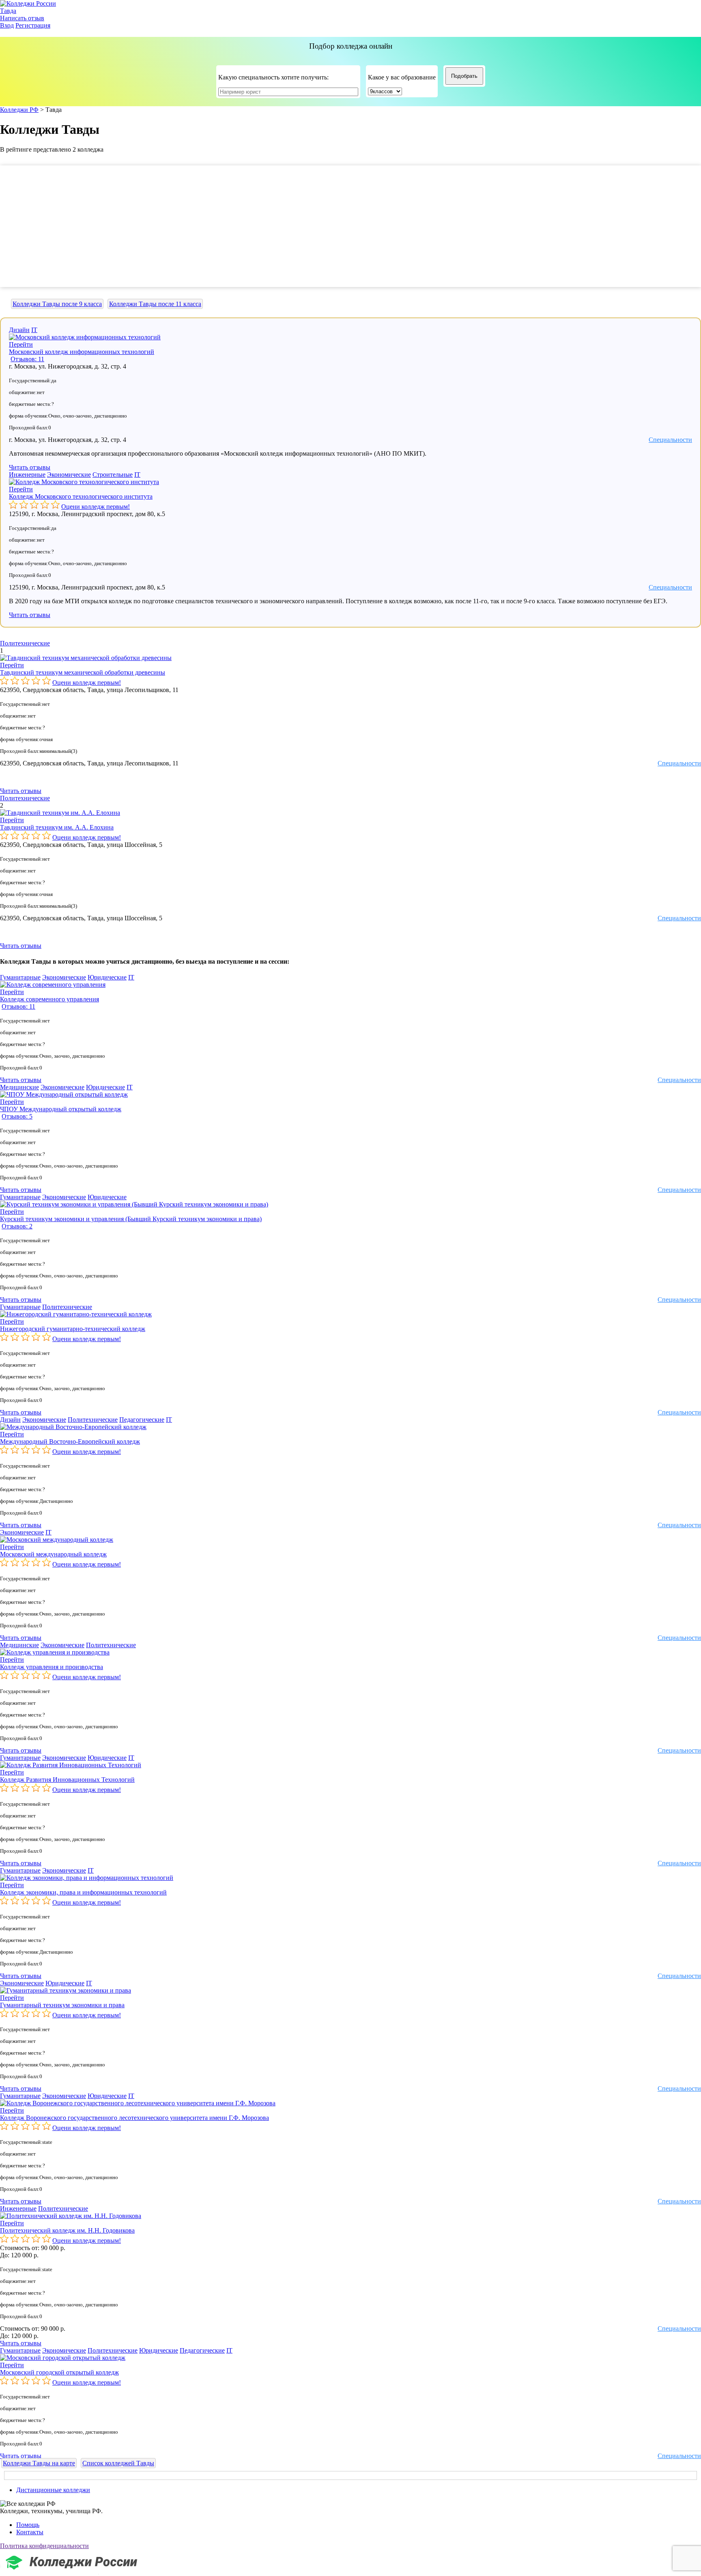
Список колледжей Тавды (118, 2463)
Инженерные (27, 475)
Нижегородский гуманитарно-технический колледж (73, 1329)
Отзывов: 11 (27, 359)
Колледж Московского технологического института (81, 496)
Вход (7, 25)
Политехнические (25, 643)
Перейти (21, 344)
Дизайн (19, 330)
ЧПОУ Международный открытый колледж (61, 1109)
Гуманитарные (20, 977)
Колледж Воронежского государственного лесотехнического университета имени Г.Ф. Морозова (134, 2118)
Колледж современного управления (49, 999)
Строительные (113, 475)
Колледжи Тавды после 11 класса (155, 304)
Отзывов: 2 (17, 1226)
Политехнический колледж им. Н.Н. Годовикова (67, 2230)
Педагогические (142, 1420)
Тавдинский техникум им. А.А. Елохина (57, 827)
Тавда (8, 11)
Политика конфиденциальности (44, 2546)
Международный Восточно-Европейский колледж (70, 1441)
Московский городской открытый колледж (59, 2372)
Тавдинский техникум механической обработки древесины (83, 672)
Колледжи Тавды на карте (39, 2463)
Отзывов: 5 (17, 1116)
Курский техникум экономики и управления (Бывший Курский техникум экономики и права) (131, 1219)
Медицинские (19, 1087)
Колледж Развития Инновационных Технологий (67, 1780)
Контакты (30, 2532)
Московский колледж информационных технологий (82, 352)
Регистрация (33, 25)
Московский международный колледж (53, 1554)
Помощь (28, 2525)
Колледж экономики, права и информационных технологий (83, 1892)
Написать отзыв (22, 18)
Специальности (670, 440)
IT (34, 330)
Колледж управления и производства (52, 1667)
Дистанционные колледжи (53, 2490)
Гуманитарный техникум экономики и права (62, 2005)
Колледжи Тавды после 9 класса (57, 304)
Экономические (69, 475)
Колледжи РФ (19, 110)
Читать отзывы (30, 467)
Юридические (107, 977)
